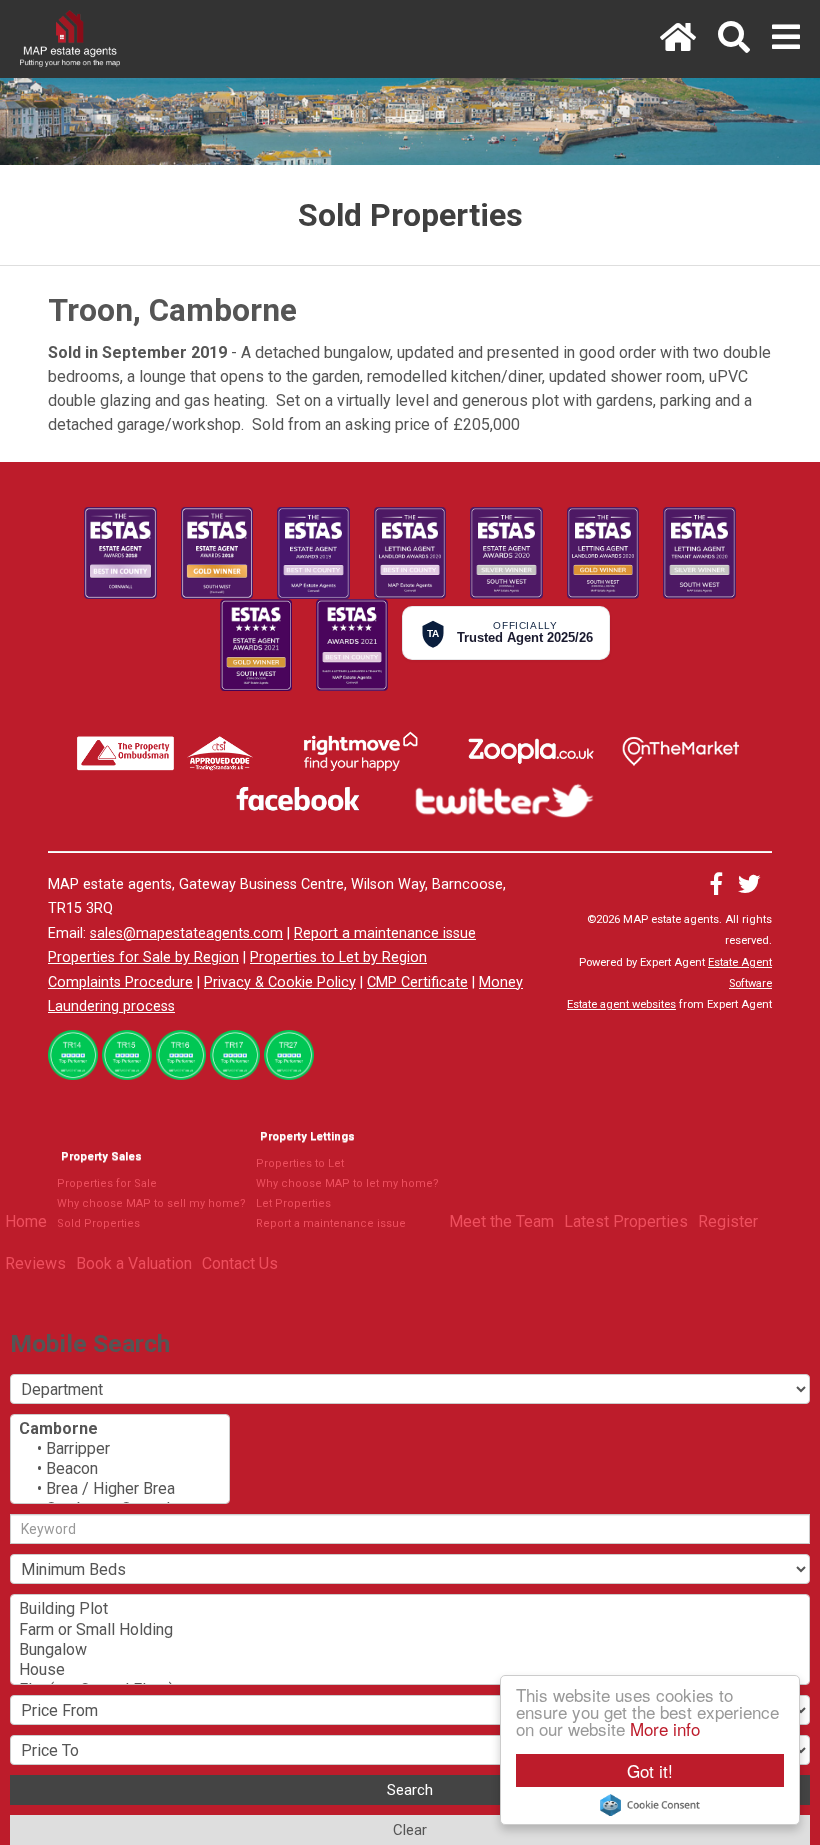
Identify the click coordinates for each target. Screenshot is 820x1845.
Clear (410, 1830)
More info (665, 1728)
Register (728, 1221)
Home (26, 1221)
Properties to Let (300, 1163)
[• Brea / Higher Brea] (120, 1489)
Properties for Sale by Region (143, 957)
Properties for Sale (107, 1183)
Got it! (650, 1770)
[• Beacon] (120, 1469)
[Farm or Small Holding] (410, 1630)
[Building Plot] (410, 1609)
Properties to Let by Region (338, 957)
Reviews (35, 1263)
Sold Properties (98, 1223)
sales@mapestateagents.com (186, 933)
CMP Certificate (417, 982)
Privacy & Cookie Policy (280, 982)
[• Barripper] (120, 1449)
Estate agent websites (621, 1004)
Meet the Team (501, 1221)
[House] (410, 1670)
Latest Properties (626, 1221)
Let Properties (293, 1203)
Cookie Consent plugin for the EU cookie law (650, 1805)
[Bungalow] (410, 1650)
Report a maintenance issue (385, 933)
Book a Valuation (134, 1263)
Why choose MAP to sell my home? (151, 1203)
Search (410, 1790)
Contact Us (240, 1263)
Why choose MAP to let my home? (347, 1183)
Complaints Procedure (120, 982)
